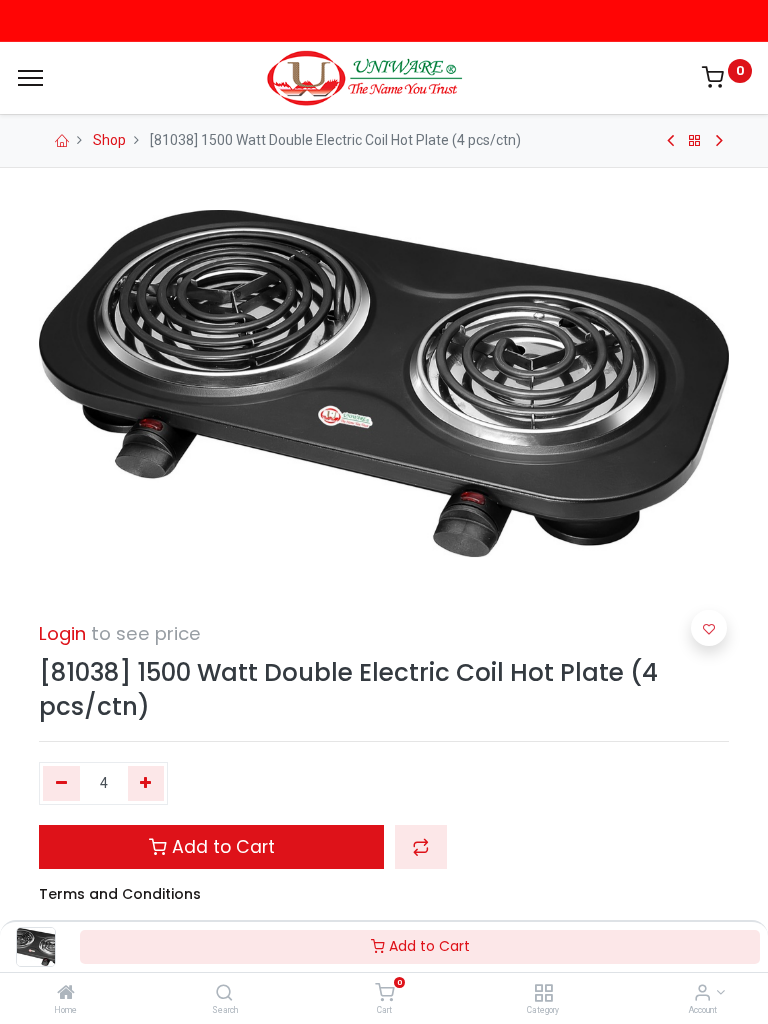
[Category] (543, 994)
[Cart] (384, 994)
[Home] (66, 994)
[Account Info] (702, 994)
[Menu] (30, 78)
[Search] (224, 994)
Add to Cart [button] (221, 847)
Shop (109, 140)
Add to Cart (427, 946)
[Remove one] (61, 784)
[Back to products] (695, 141)
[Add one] (146, 784)
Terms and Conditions (120, 894)
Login (62, 633)
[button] (421, 847)
